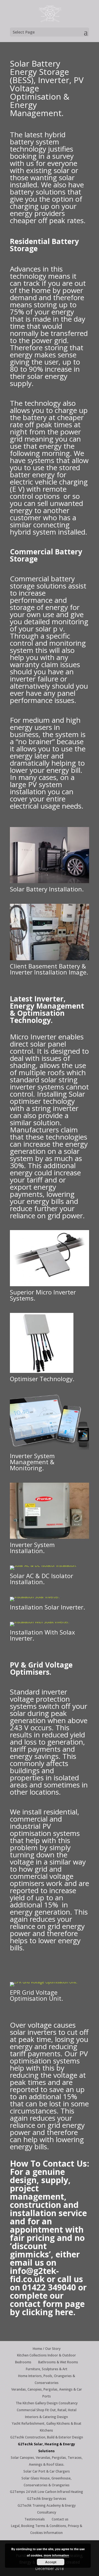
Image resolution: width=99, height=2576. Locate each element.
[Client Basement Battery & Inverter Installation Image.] (50, 959)
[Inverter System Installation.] (50, 1537)
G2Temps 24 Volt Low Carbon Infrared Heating (46, 2492)
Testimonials (35, 2519)
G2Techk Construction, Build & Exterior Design (47, 2437)
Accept (51, 2562)
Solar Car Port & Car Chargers (47, 2471)
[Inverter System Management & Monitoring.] (50, 1448)
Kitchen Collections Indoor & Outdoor (46, 2355)
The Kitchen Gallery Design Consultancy (47, 2403)
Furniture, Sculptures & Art (47, 2369)
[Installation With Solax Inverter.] (40, 1622)
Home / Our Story (47, 2349)
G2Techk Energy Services (47, 2499)
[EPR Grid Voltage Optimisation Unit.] (44, 1982)
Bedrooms (23, 2362)
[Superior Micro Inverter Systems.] (50, 1285)
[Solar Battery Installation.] (50, 882)
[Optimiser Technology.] (42, 1371)
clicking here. (49, 2312)
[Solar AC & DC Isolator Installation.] (43, 1565)
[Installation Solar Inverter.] (35, 1597)
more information (56, 2555)
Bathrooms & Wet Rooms (58, 2362)
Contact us (60, 2519)
